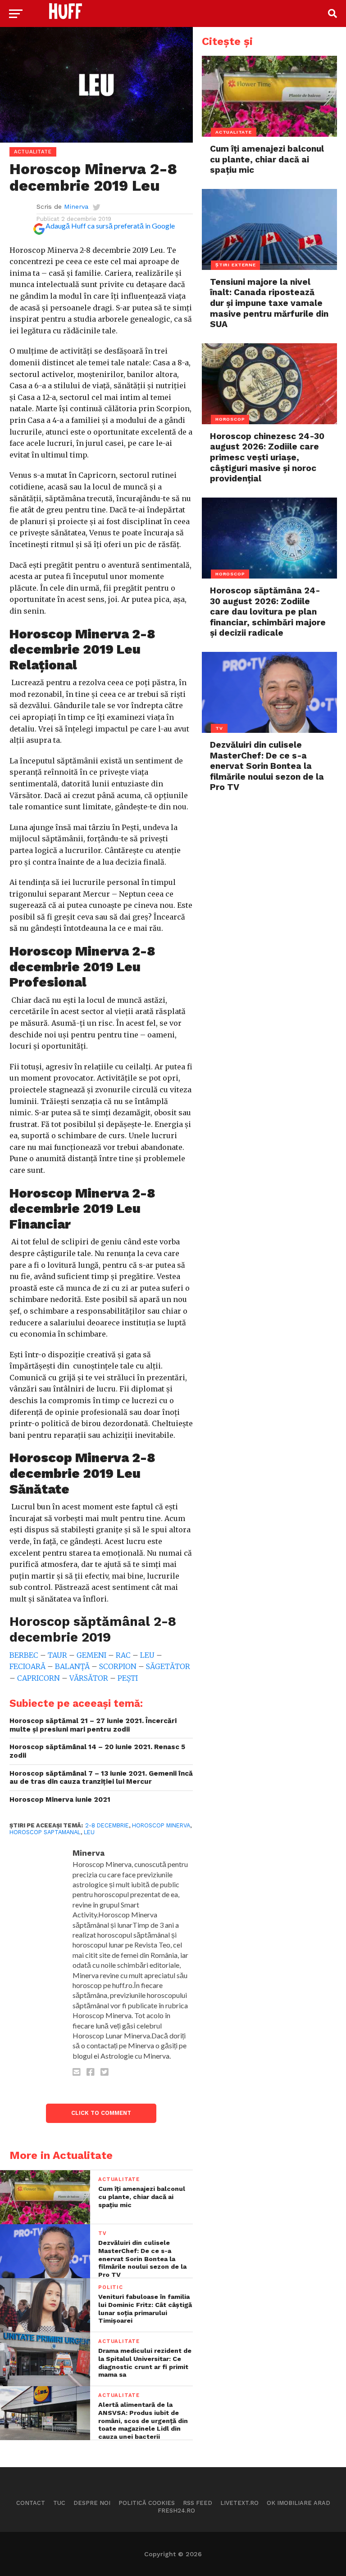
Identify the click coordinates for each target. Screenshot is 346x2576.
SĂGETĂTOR (168, 1666)
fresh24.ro (176, 2511)
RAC (123, 1655)
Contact (31, 2503)
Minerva (76, 206)
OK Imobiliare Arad (298, 2503)
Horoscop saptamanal (45, 1832)
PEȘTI (128, 1678)
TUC (59, 2503)
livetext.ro (239, 2503)
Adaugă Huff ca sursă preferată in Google (110, 226)
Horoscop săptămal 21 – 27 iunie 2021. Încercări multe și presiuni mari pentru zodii (93, 1725)
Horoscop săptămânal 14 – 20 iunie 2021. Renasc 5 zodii (97, 1751)
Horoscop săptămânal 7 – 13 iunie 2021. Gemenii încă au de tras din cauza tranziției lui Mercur (101, 1778)
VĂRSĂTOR (89, 1678)
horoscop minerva (161, 1825)
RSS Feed (198, 2503)
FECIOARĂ (27, 1666)
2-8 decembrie (107, 1825)
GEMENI (91, 1655)
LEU (147, 1655)
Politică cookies (147, 2503)
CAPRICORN (39, 1678)
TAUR (57, 1655)
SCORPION (118, 1666)
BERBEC (24, 1655)
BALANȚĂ (72, 1666)
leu (89, 1832)
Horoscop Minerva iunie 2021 (60, 1800)
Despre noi (92, 2503)
